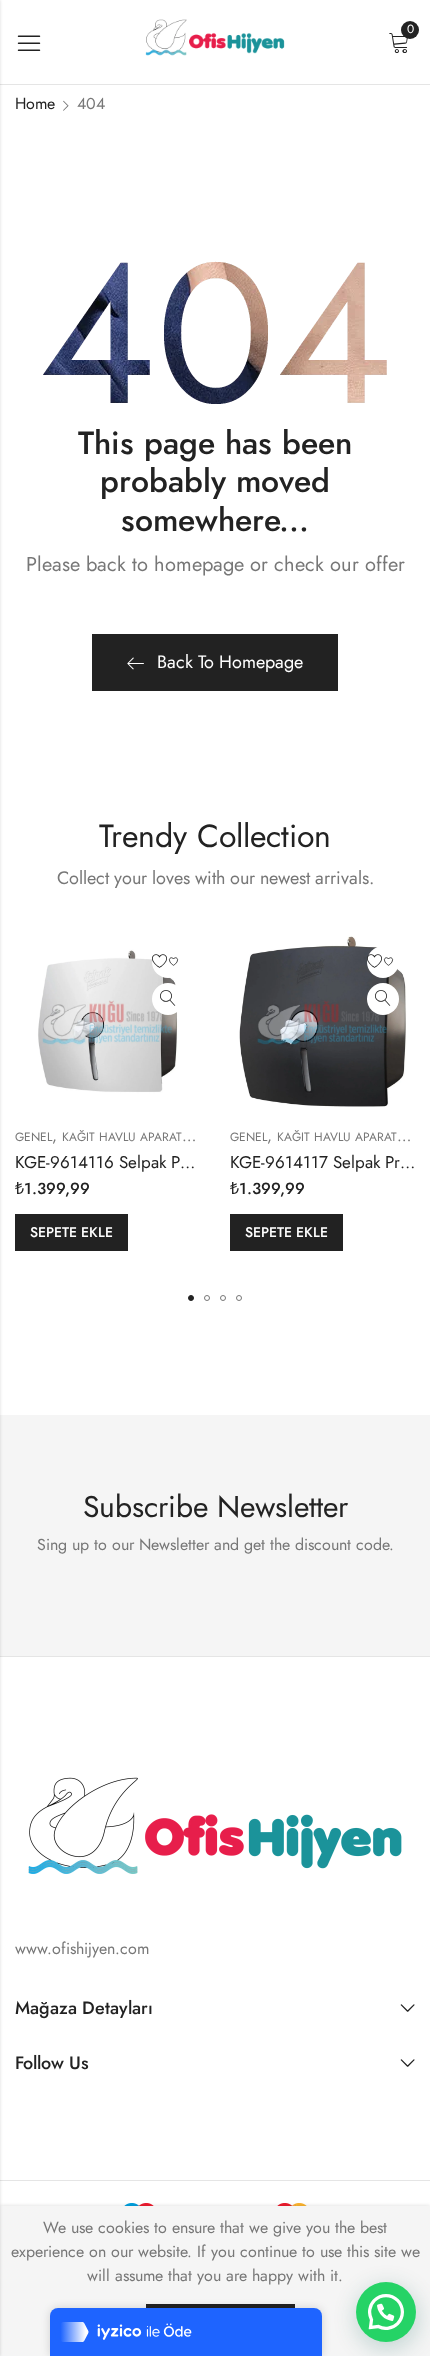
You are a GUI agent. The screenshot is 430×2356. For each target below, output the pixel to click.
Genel (33, 1137)
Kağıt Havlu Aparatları (133, 1137)
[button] (191, 1298)
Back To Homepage (230, 662)
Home (35, 103)
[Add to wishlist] (168, 962)
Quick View (168, 999)
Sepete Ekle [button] (71, 1232)
